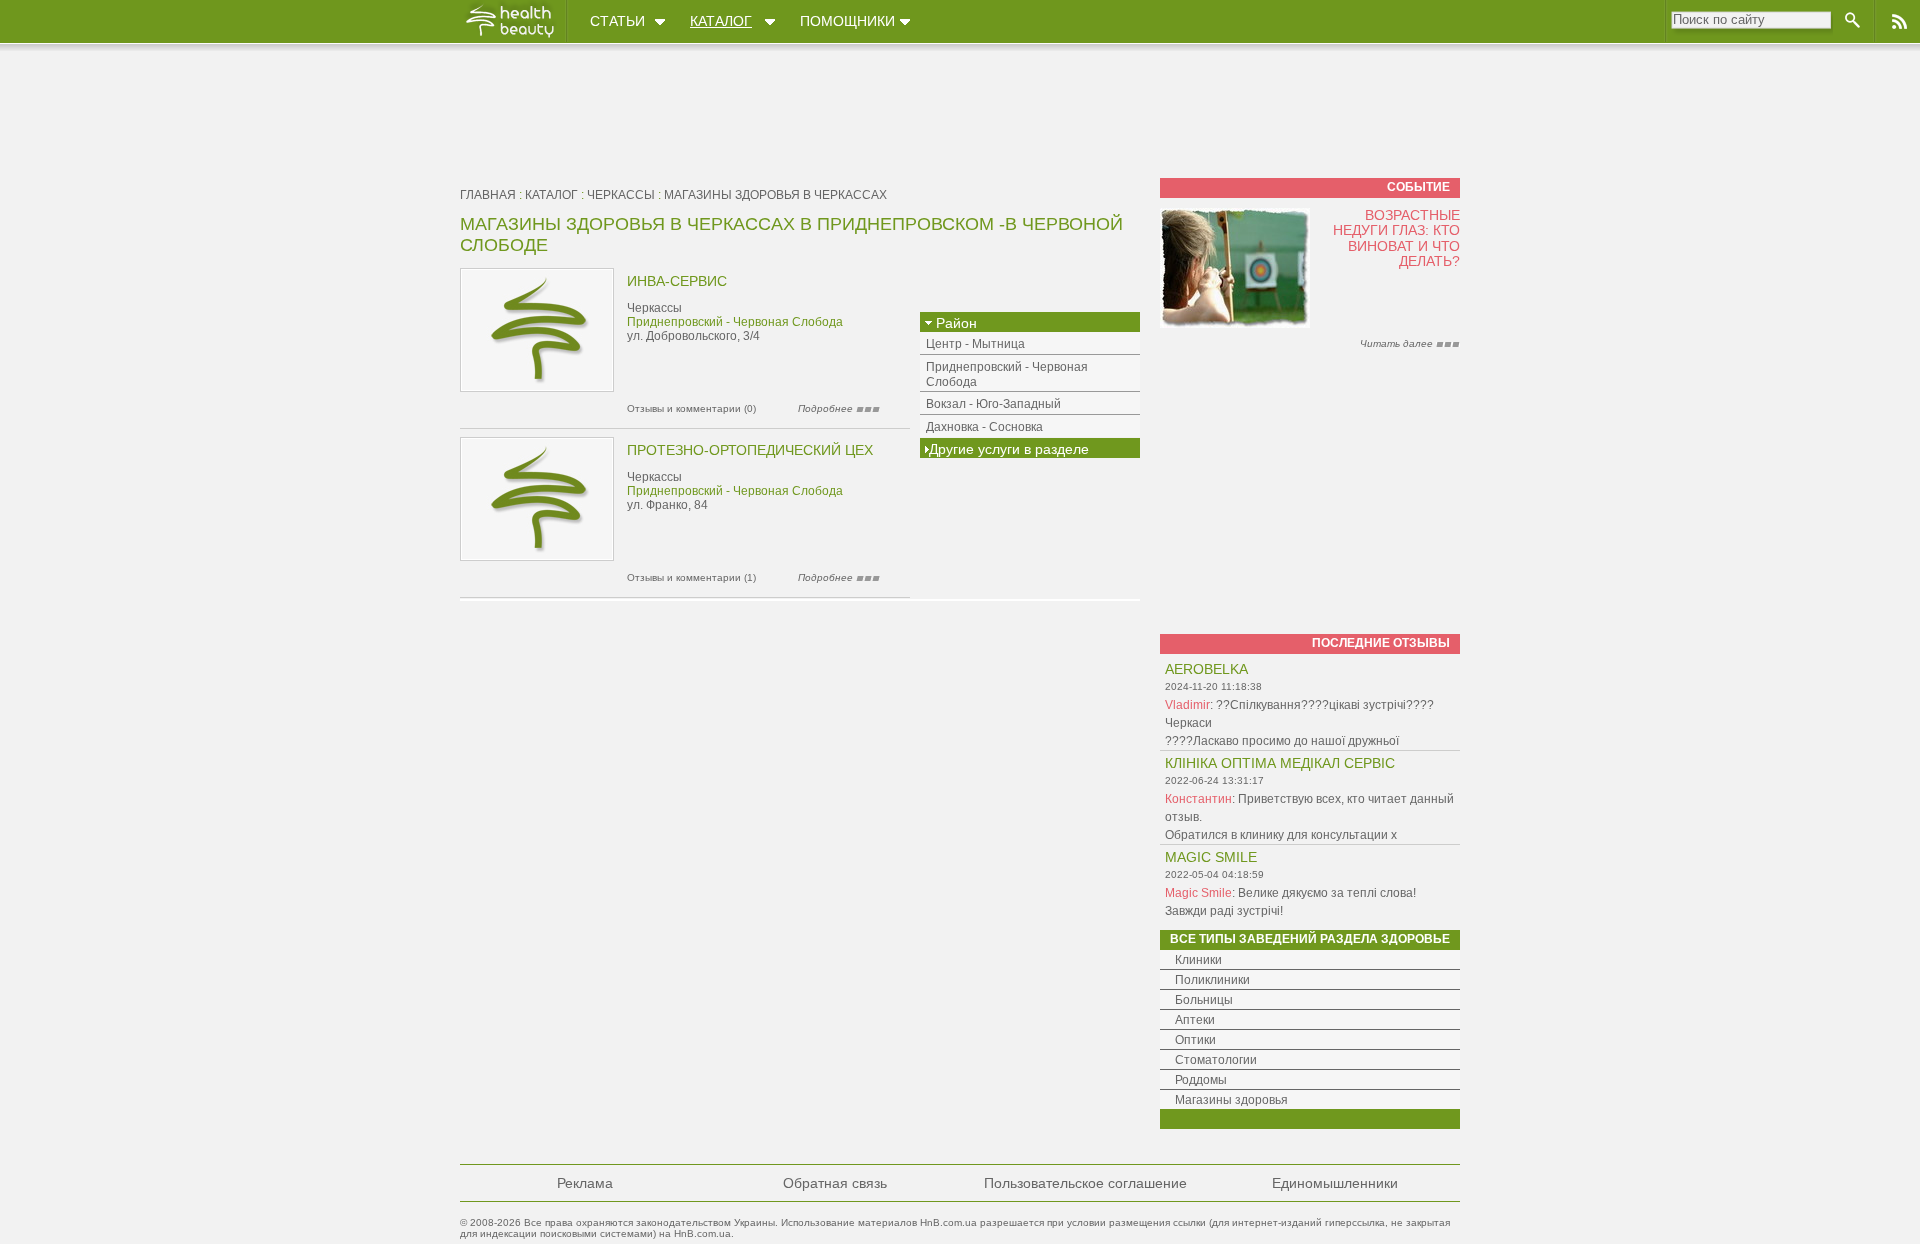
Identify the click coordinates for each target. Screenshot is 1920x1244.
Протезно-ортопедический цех (750, 450)
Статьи (617, 21)
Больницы (1204, 1000)
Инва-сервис (677, 281)
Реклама (585, 1183)
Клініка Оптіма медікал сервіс (1280, 763)
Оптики (1195, 1040)
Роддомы (1201, 1080)
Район (954, 323)
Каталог (721, 21)
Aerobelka (1206, 669)
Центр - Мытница (975, 344)
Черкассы (621, 195)
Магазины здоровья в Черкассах (775, 195)
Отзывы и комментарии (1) (691, 577)
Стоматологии (1216, 1060)
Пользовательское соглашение (1085, 1183)
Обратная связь (835, 1183)
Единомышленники (1335, 1183)
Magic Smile (1211, 857)
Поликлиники (1212, 980)
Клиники (1198, 960)
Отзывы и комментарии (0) (691, 408)
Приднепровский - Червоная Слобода (735, 322)
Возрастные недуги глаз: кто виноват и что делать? (1396, 238)
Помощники (847, 21)
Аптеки (1195, 1020)
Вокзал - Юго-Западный (993, 404)
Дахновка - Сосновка (984, 427)
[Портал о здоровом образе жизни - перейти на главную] (509, 37)
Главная (488, 195)
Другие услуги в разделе (1009, 449)
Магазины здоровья (1231, 1100)
